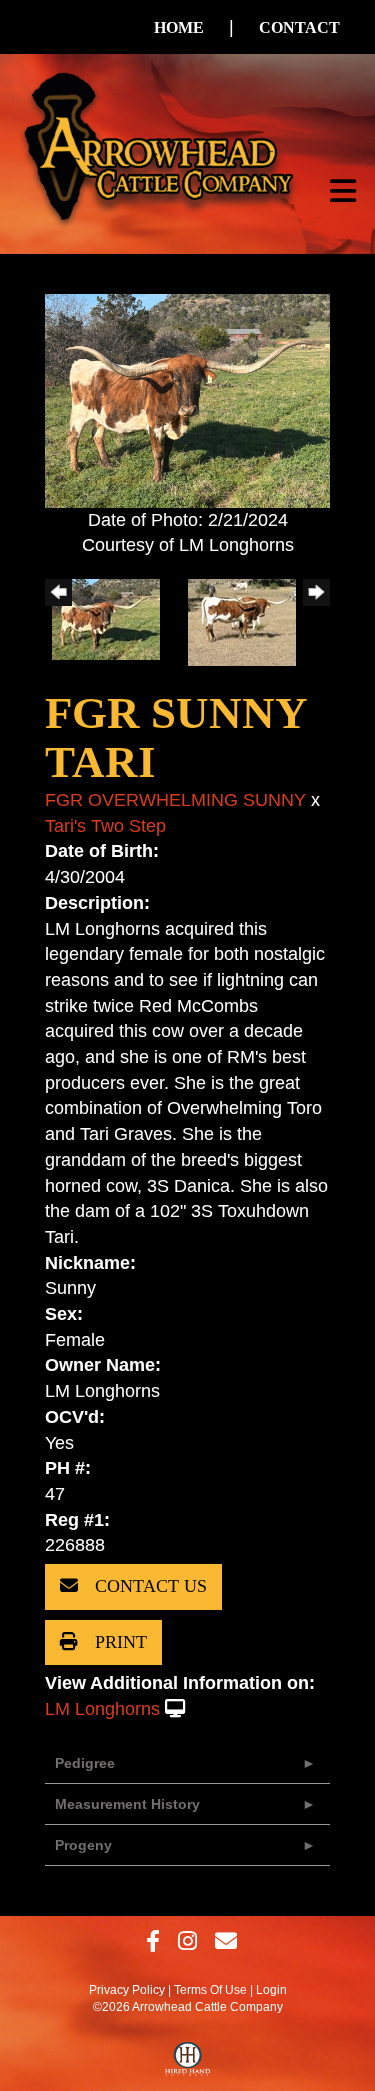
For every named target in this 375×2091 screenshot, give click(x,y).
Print (118, 1642)
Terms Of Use (210, 1990)
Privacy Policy (127, 1990)
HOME (179, 27)
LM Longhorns (102, 1709)
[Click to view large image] (187, 399)
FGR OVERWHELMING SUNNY (175, 800)
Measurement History (127, 1804)
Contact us (148, 1586)
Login (271, 1990)
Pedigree (85, 1763)
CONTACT (299, 27)
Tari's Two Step (105, 826)
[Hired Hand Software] (187, 2064)
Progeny (83, 1845)
